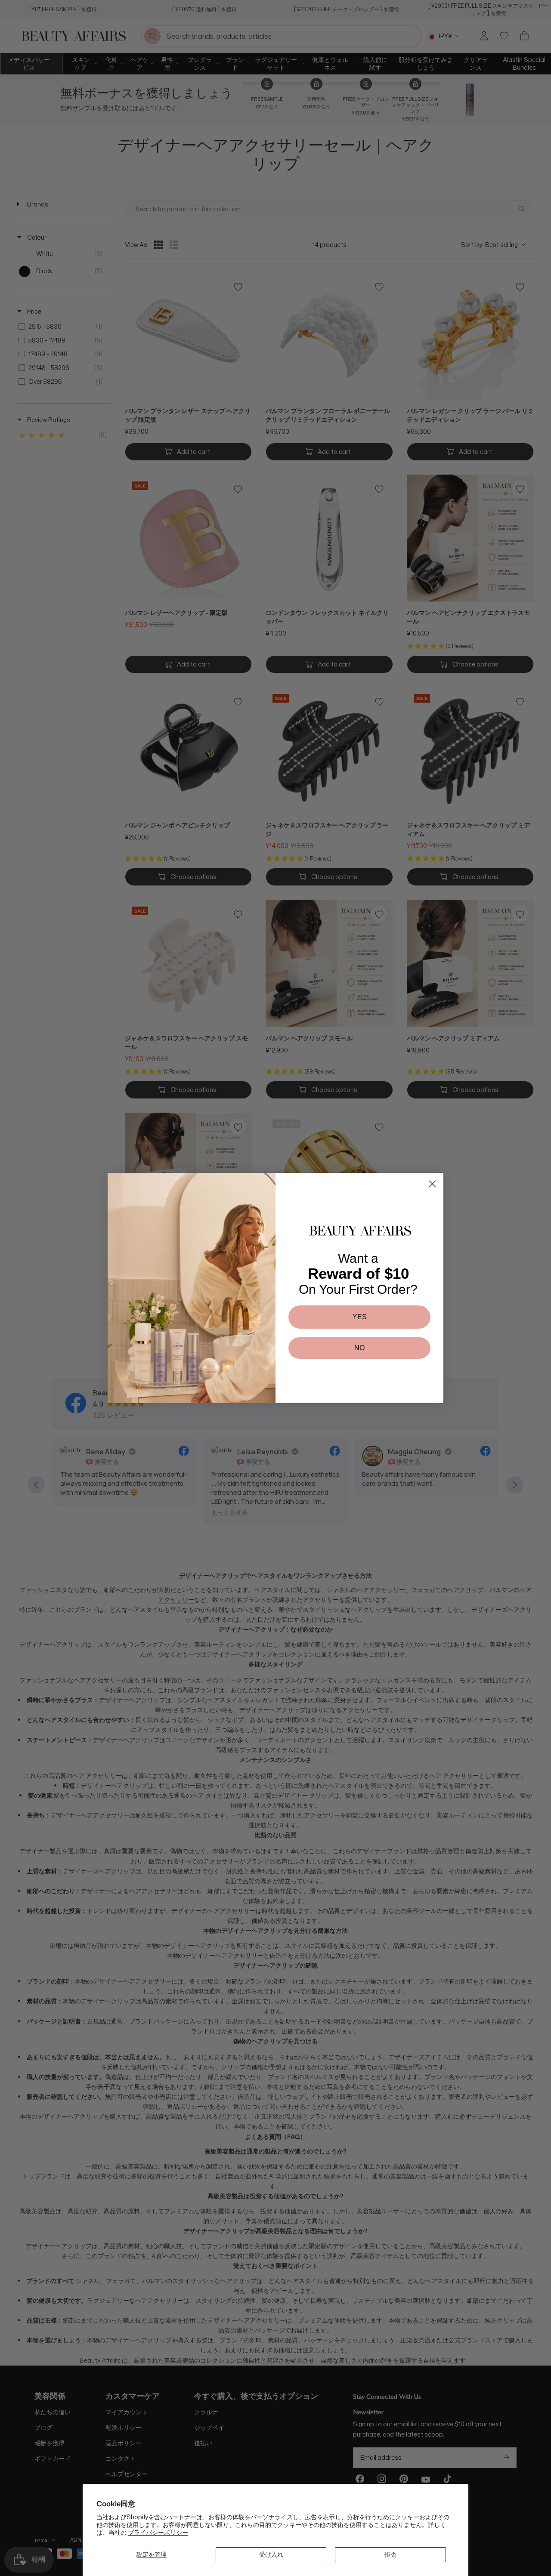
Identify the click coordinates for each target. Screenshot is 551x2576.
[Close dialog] (432, 1184)
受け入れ (271, 2554)
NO (359, 1348)
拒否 (390, 2554)
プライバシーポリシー (158, 2532)
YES (360, 1317)
